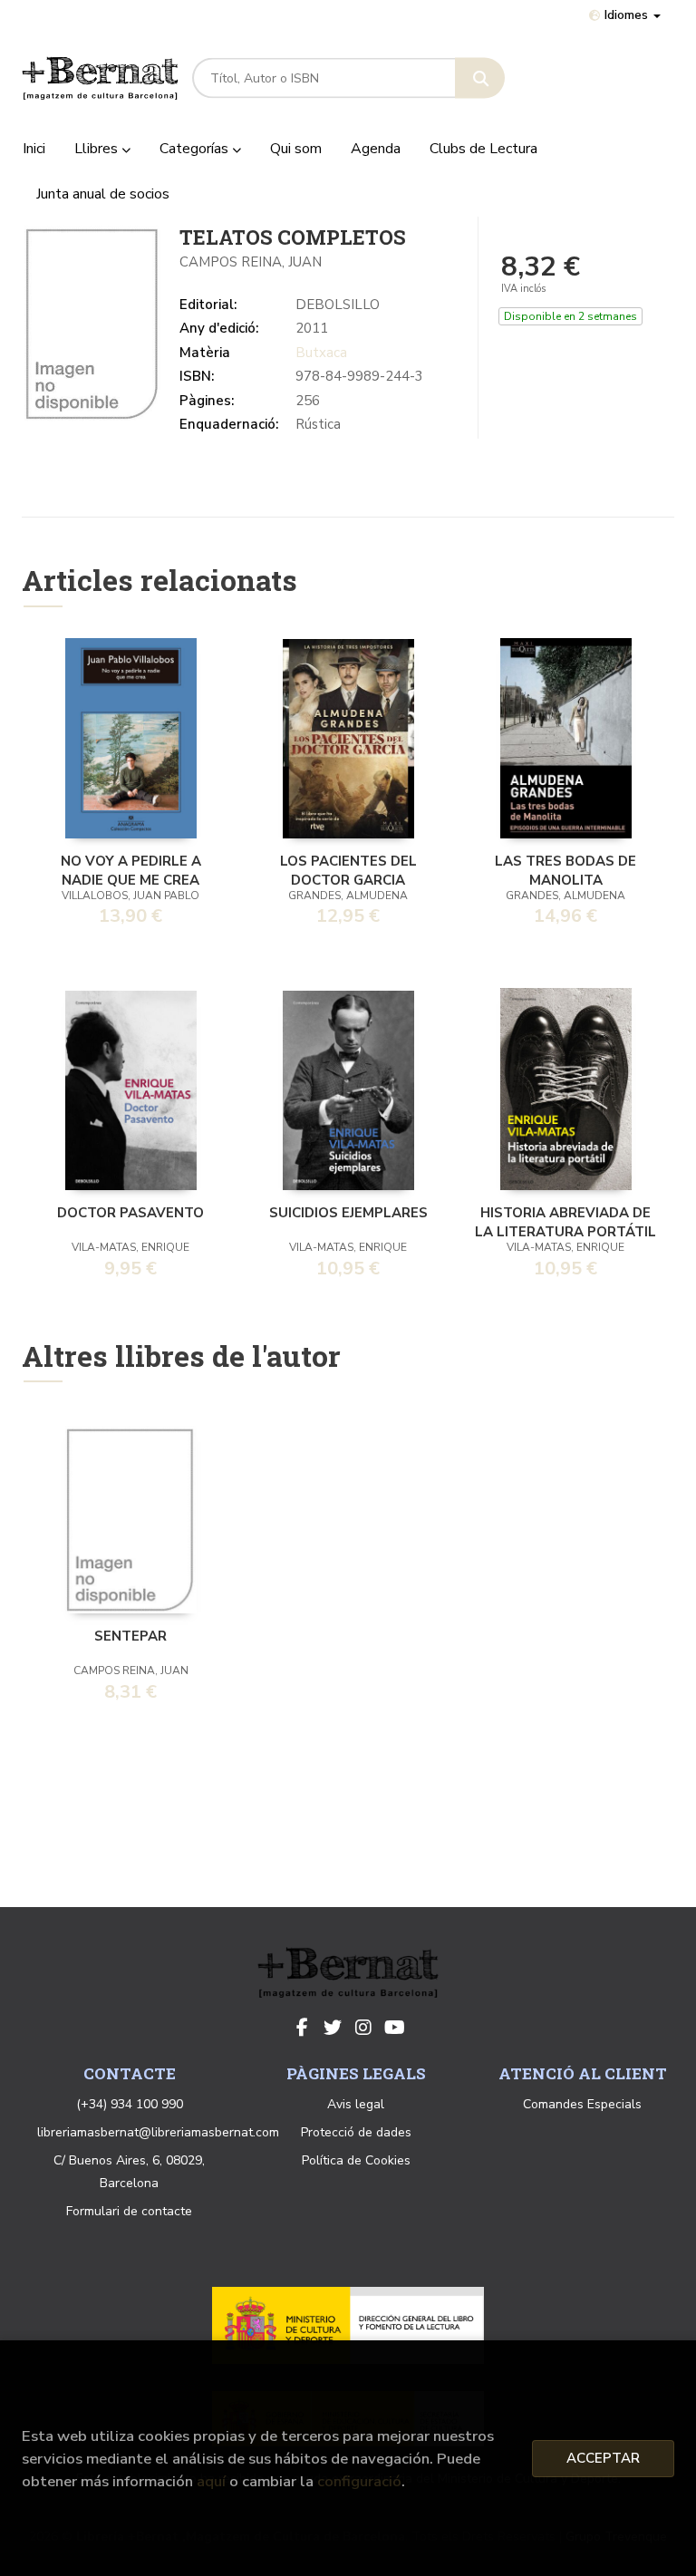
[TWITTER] (333, 2028)
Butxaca (321, 353)
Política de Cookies (356, 2160)
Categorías (196, 149)
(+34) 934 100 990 (130, 2104)
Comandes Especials (582, 2104)
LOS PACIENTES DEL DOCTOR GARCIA (348, 869)
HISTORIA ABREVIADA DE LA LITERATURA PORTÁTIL (565, 1221)
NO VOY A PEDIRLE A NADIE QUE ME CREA (131, 869)
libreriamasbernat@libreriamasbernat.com (158, 2132)
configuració (359, 2481)
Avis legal (356, 2104)
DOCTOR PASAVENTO (130, 1213)
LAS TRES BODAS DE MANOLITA (565, 869)
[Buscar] (480, 78)
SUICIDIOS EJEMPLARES (348, 1213)
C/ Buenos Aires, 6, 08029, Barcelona (129, 2172)
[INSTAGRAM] (363, 2028)
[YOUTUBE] (394, 2028)
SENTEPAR (130, 1636)
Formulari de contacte (129, 2211)
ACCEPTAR (603, 2458)
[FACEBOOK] (302, 2028)
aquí (211, 2481)
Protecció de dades (356, 2132)
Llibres (98, 149)
